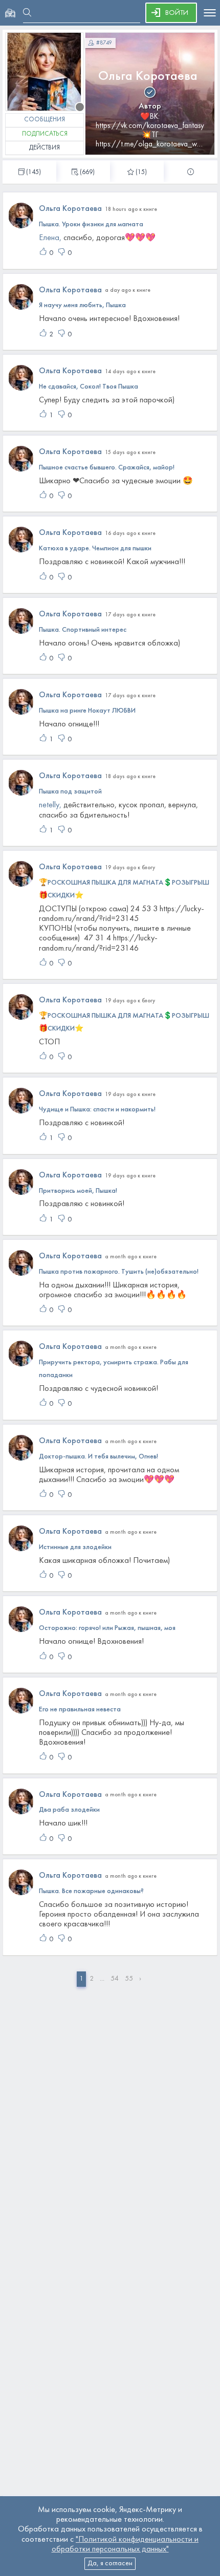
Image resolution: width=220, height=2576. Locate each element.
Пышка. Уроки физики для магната (91, 224)
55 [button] (129, 1979)
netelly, (50, 805)
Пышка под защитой (70, 792)
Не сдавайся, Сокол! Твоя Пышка (89, 387)
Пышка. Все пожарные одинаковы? (91, 1891)
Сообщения (45, 120)
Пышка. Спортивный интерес (83, 630)
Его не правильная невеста (80, 1710)
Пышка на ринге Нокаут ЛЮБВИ (87, 711)
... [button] (102, 1979)
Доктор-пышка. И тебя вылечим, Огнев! (98, 1457)
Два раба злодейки (69, 1810)
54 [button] (115, 1979)
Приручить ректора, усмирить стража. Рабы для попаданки (114, 1369)
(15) (141, 173)
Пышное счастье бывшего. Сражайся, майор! (107, 468)
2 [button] (92, 1979)
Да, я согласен (110, 2563)
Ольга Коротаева (148, 77)
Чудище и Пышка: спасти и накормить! (97, 1110)
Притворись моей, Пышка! (78, 1191)
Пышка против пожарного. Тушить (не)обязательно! (119, 1272)
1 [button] (81, 1979)
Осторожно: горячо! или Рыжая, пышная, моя (107, 1628)
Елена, (50, 238)
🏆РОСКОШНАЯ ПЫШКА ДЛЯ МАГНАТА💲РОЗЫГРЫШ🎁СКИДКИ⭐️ (124, 889)
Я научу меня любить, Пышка (82, 305)
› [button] (140, 1979)
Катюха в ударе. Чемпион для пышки (95, 549)
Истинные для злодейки (75, 1547)
